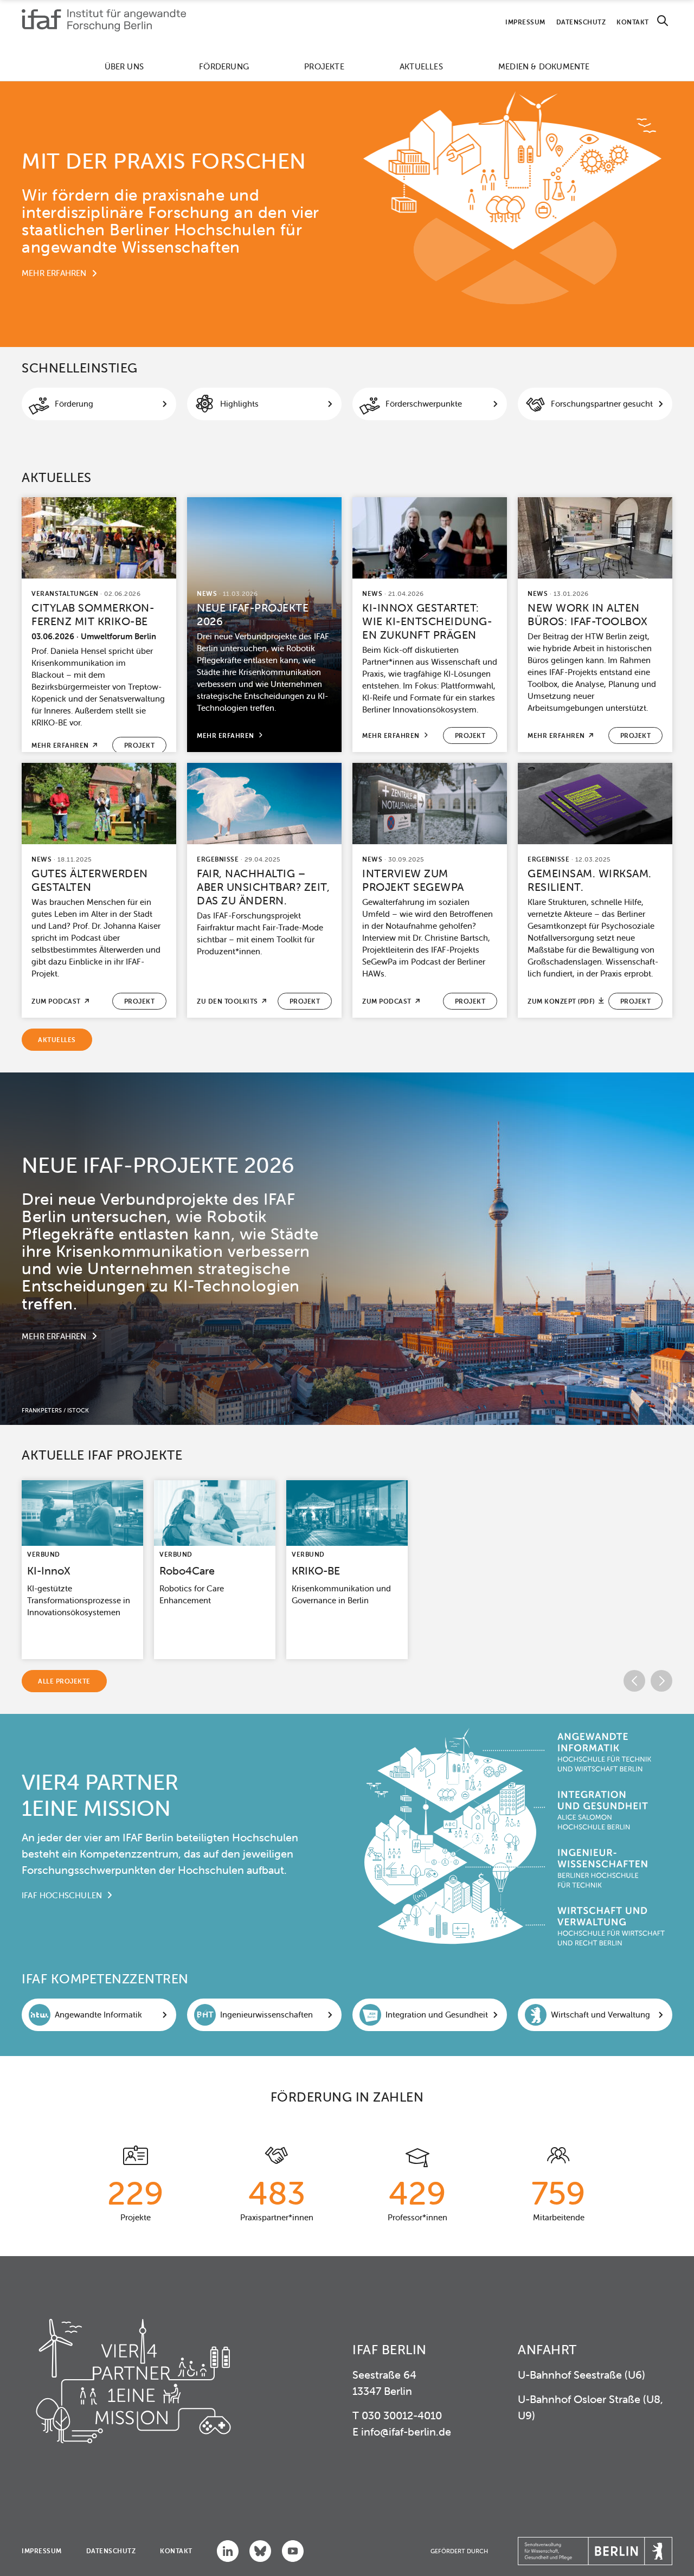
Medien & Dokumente (544, 66)
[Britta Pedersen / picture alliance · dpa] (347, 1513)
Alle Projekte (64, 1681)
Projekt (140, 745)
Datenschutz (581, 22)
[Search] (663, 21)
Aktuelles (421, 66)
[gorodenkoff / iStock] (82, 1513)
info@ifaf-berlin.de (406, 2432)
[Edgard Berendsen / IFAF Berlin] (430, 538)
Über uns (124, 66)
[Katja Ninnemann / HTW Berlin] (595, 538)
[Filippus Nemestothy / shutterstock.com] (430, 804)
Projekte (324, 66)
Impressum (525, 22)
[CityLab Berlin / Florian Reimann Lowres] (99, 538)
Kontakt (633, 22)
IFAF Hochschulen (62, 1895)
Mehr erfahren (54, 273)
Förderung (224, 66)
